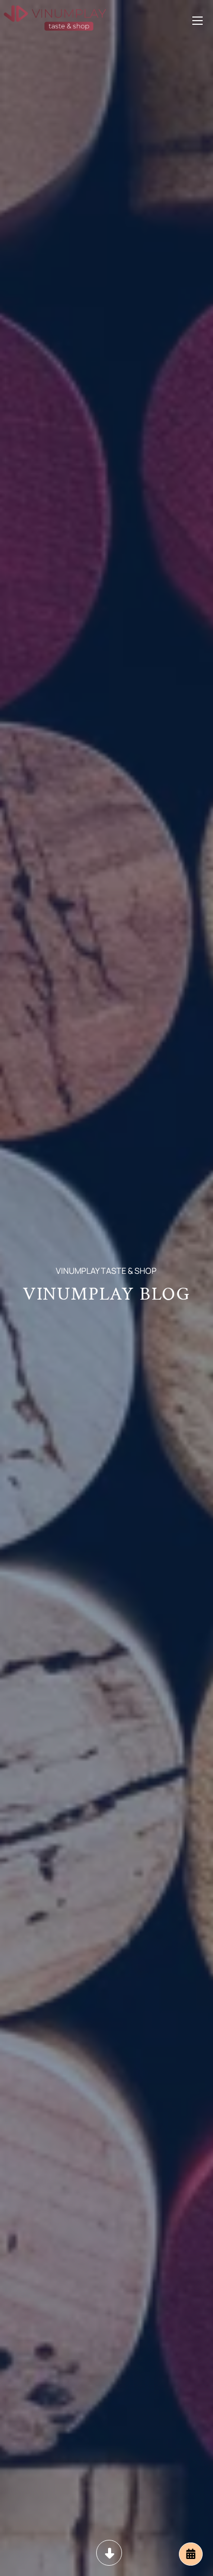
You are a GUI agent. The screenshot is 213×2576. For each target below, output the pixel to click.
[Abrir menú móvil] (197, 18)
